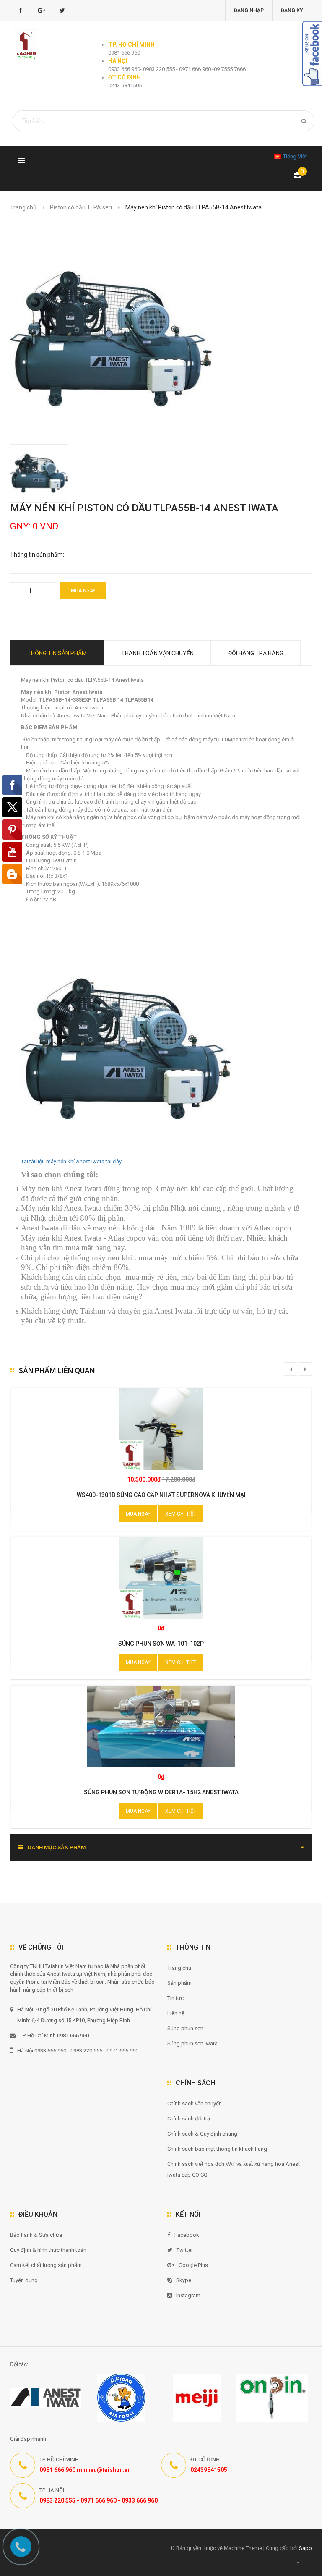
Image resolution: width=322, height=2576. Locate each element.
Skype (184, 2280)
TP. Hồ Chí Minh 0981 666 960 (54, 2035)
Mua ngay (83, 591)
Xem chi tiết (181, 1514)
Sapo (305, 2548)
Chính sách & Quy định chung (202, 2134)
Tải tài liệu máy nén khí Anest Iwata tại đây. (72, 1161)
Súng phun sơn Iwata (192, 2043)
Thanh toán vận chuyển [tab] (157, 653)
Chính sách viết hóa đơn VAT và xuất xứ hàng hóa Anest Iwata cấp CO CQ (234, 2169)
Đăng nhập (249, 10)
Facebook (187, 2235)
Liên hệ (176, 2013)
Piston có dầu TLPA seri (81, 207)
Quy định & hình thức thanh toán (48, 2250)
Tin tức (175, 1998)
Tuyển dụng (24, 2280)
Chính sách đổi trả (189, 2119)
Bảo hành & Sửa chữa (36, 2235)
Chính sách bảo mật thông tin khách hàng (217, 2149)
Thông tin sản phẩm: (37, 555)
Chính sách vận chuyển (195, 2103)
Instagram (188, 2295)
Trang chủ (23, 207)
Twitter (185, 2250)
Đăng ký (292, 10)
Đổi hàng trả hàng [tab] (256, 653)
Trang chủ (179, 1968)
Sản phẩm (179, 1983)
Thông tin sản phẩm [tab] (57, 653)
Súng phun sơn (185, 2028)
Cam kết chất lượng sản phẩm (46, 2265)
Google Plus (193, 2265)
